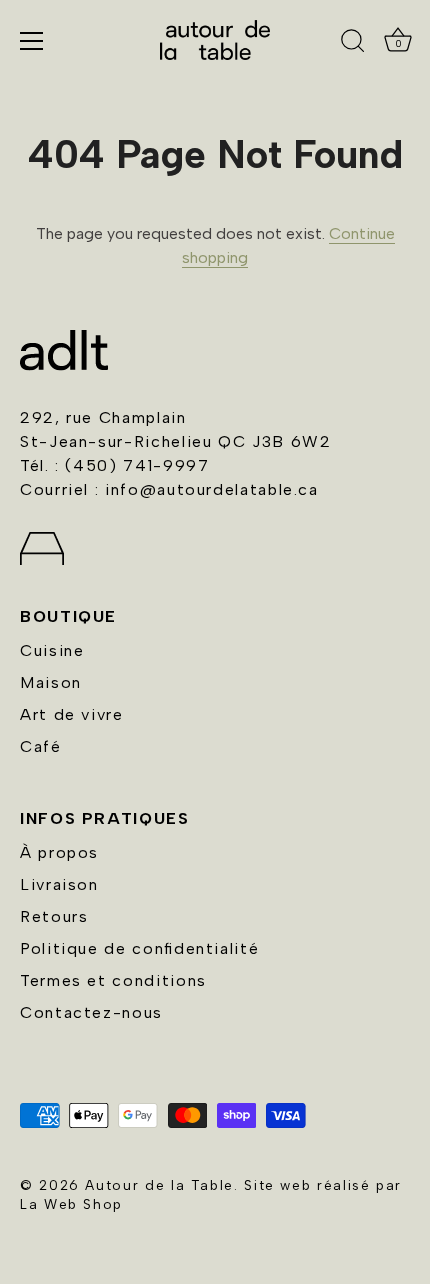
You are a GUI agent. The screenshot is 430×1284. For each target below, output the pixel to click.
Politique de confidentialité (139, 948)
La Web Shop (71, 1204)
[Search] (353, 44)
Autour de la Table (159, 1185)
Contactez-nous (91, 1012)
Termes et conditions (113, 980)
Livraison (59, 884)
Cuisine (52, 650)
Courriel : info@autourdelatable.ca (169, 489)
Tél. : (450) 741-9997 (114, 465)
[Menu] (32, 41)
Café (41, 746)
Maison (51, 682)
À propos (59, 852)
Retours (54, 916)
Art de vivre (72, 714)
